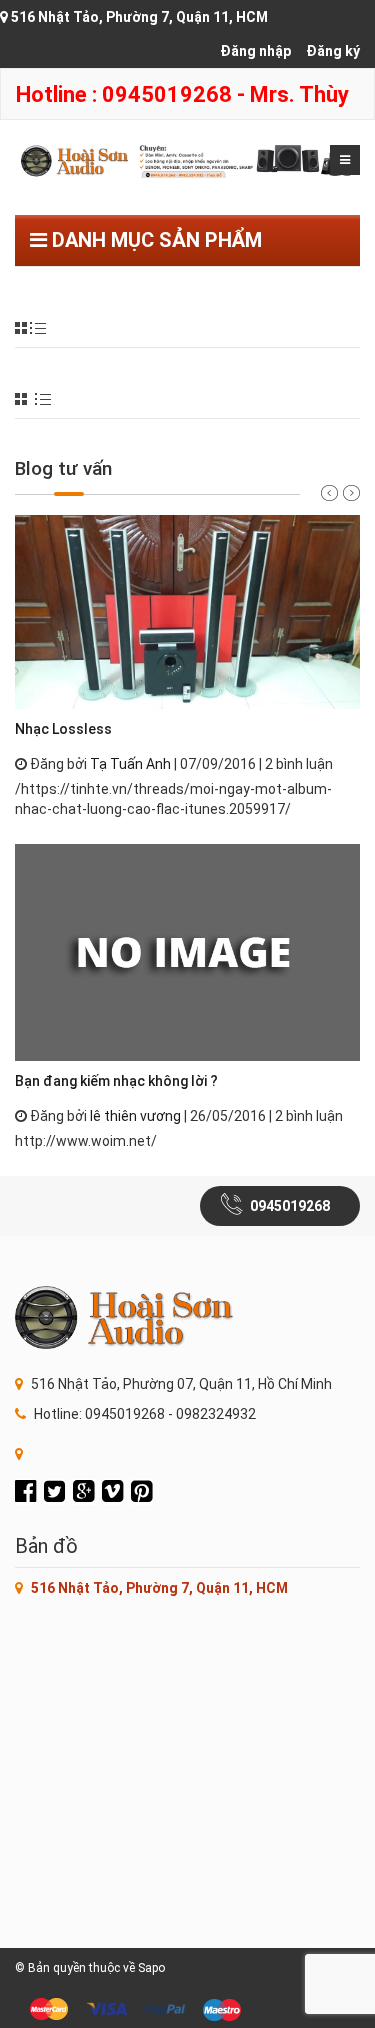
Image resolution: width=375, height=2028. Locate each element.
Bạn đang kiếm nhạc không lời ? (116, 1081)
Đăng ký (333, 51)
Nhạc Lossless (63, 729)
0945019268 (290, 1206)
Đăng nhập (255, 51)
